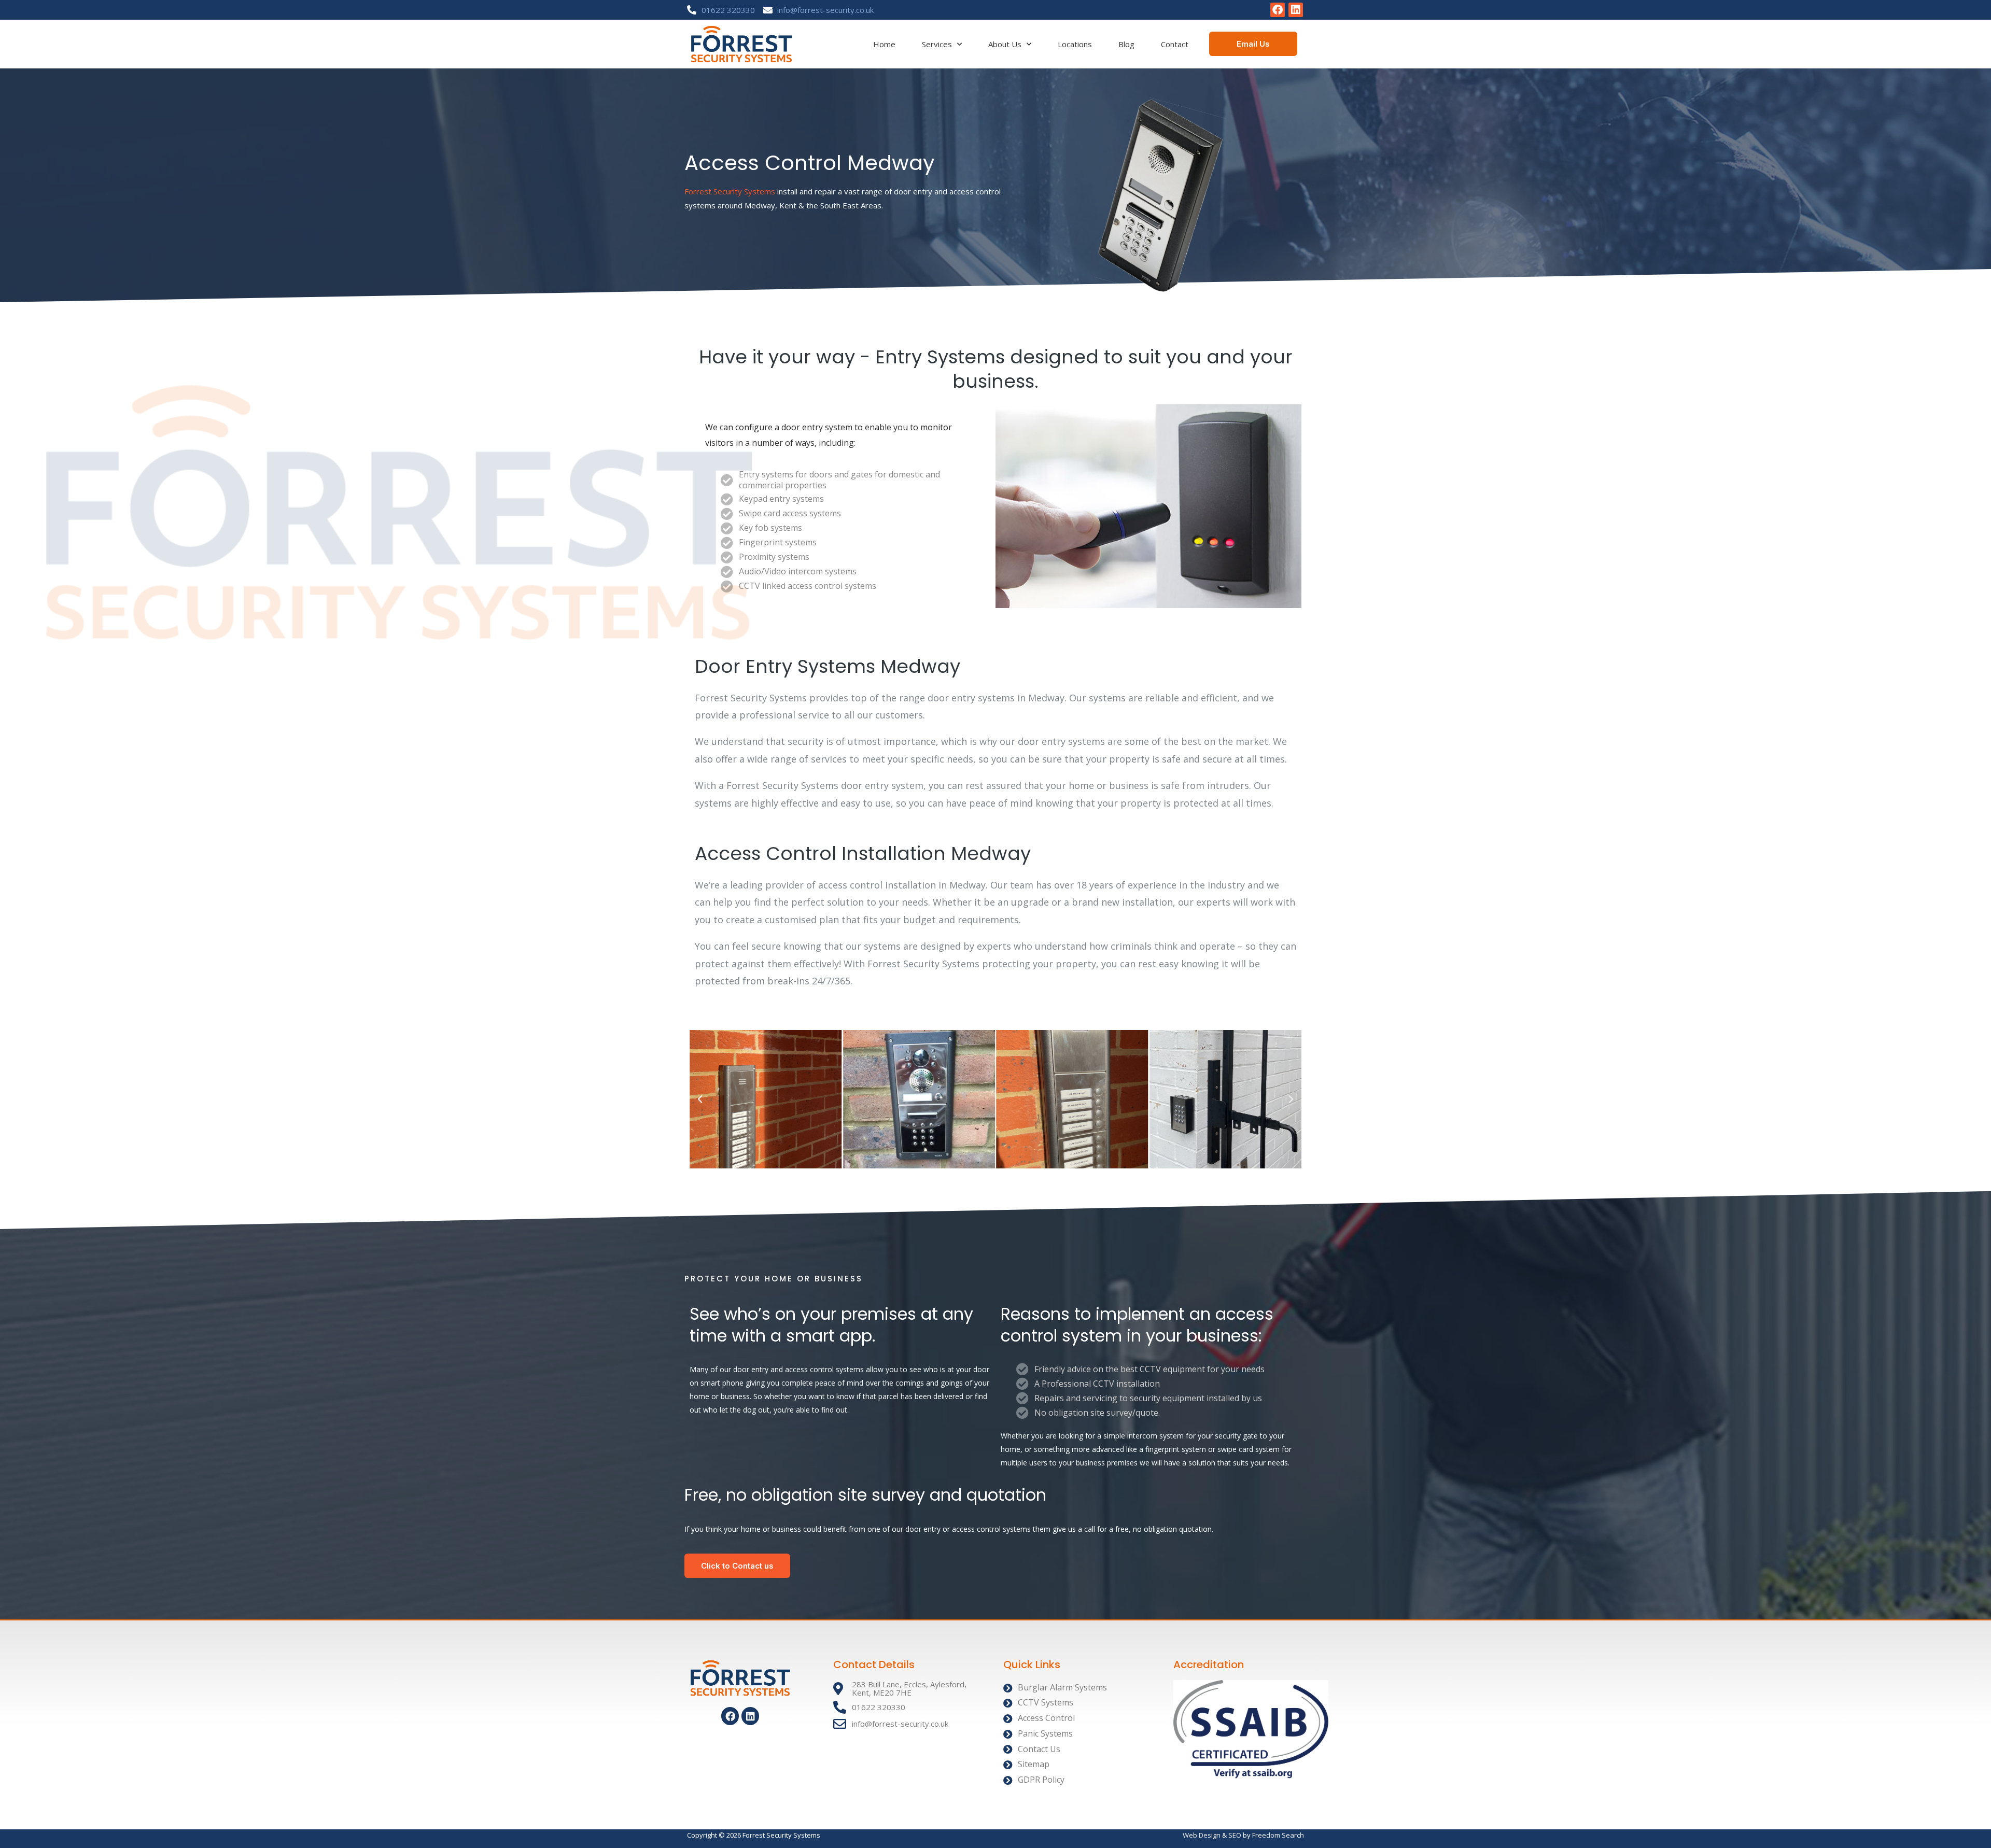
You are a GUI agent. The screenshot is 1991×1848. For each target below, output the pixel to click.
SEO (1235, 1835)
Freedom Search (1278, 1835)
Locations (1075, 44)
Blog (1126, 44)
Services (937, 44)
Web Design (1202, 1835)
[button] (700, 1099)
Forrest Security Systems (730, 191)
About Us (1005, 44)
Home (884, 44)
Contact (1175, 44)
